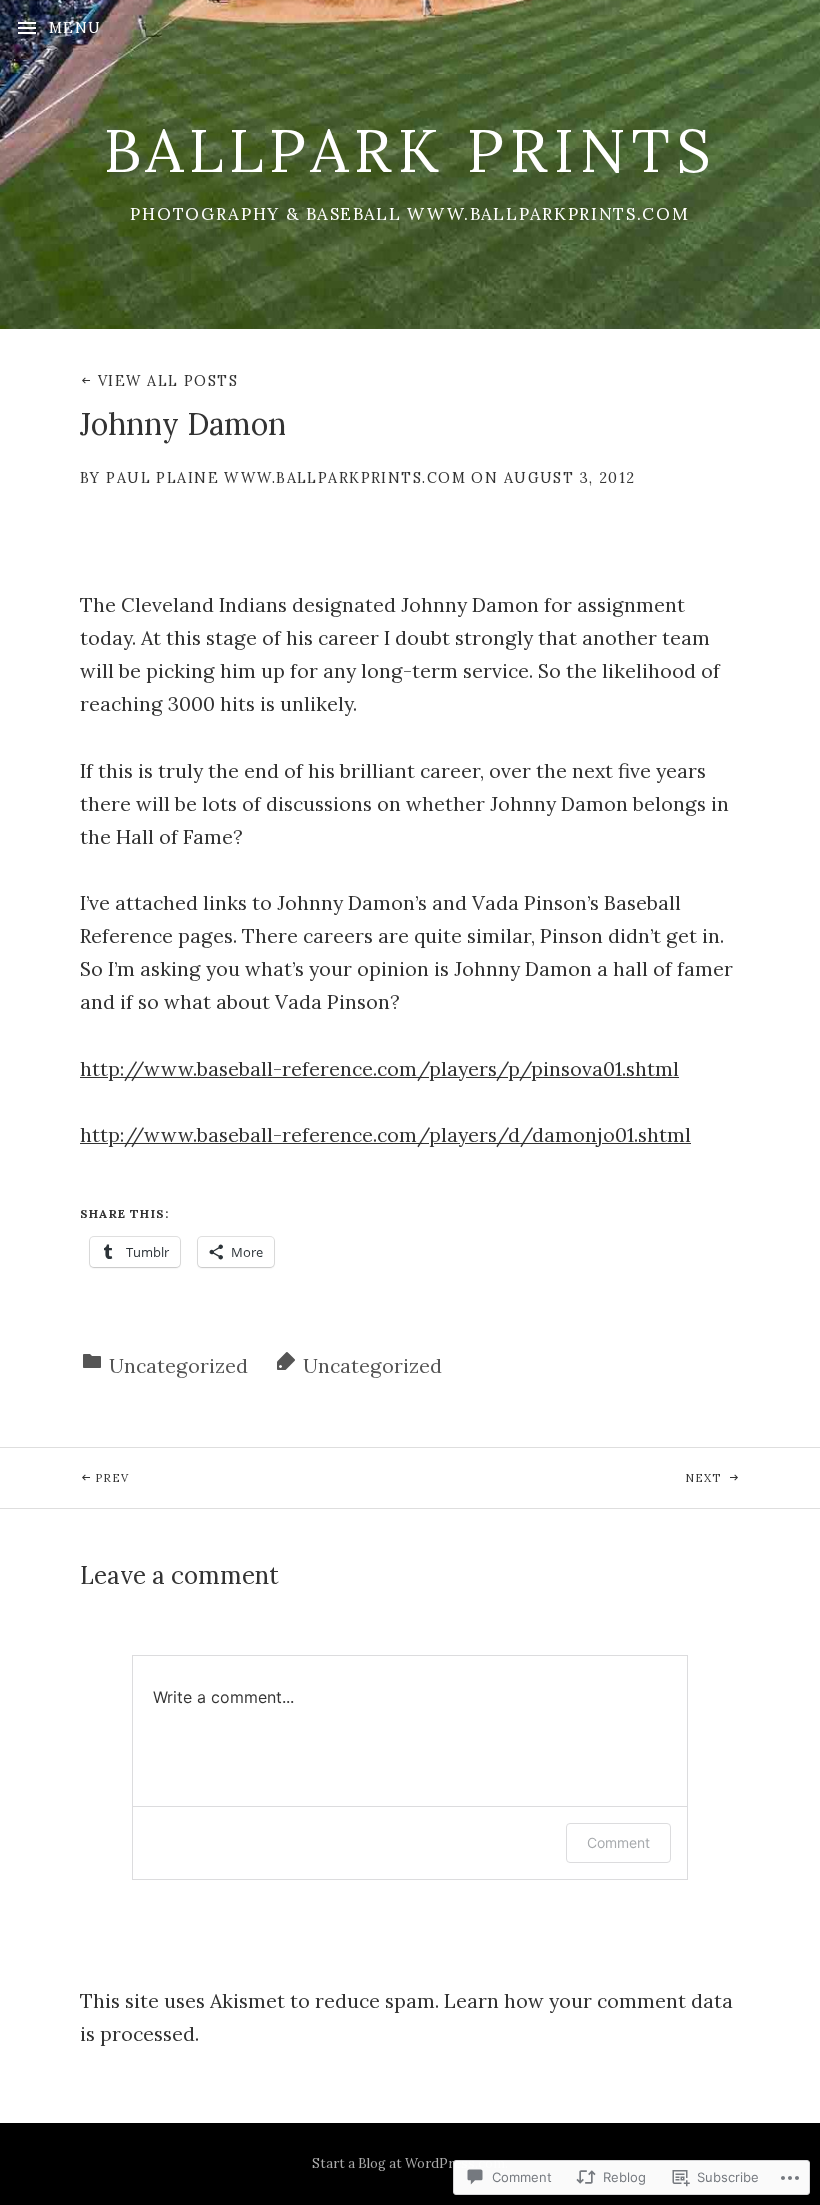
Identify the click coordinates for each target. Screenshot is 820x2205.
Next (567, 1477)
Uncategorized (178, 1365)
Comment (618, 1842)
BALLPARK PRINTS (410, 150)
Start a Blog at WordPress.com (408, 2163)
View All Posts (168, 381)
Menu (75, 28)
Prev (64, 1477)
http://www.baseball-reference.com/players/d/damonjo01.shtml (385, 1134)
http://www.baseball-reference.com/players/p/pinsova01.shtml (379, 1068)
